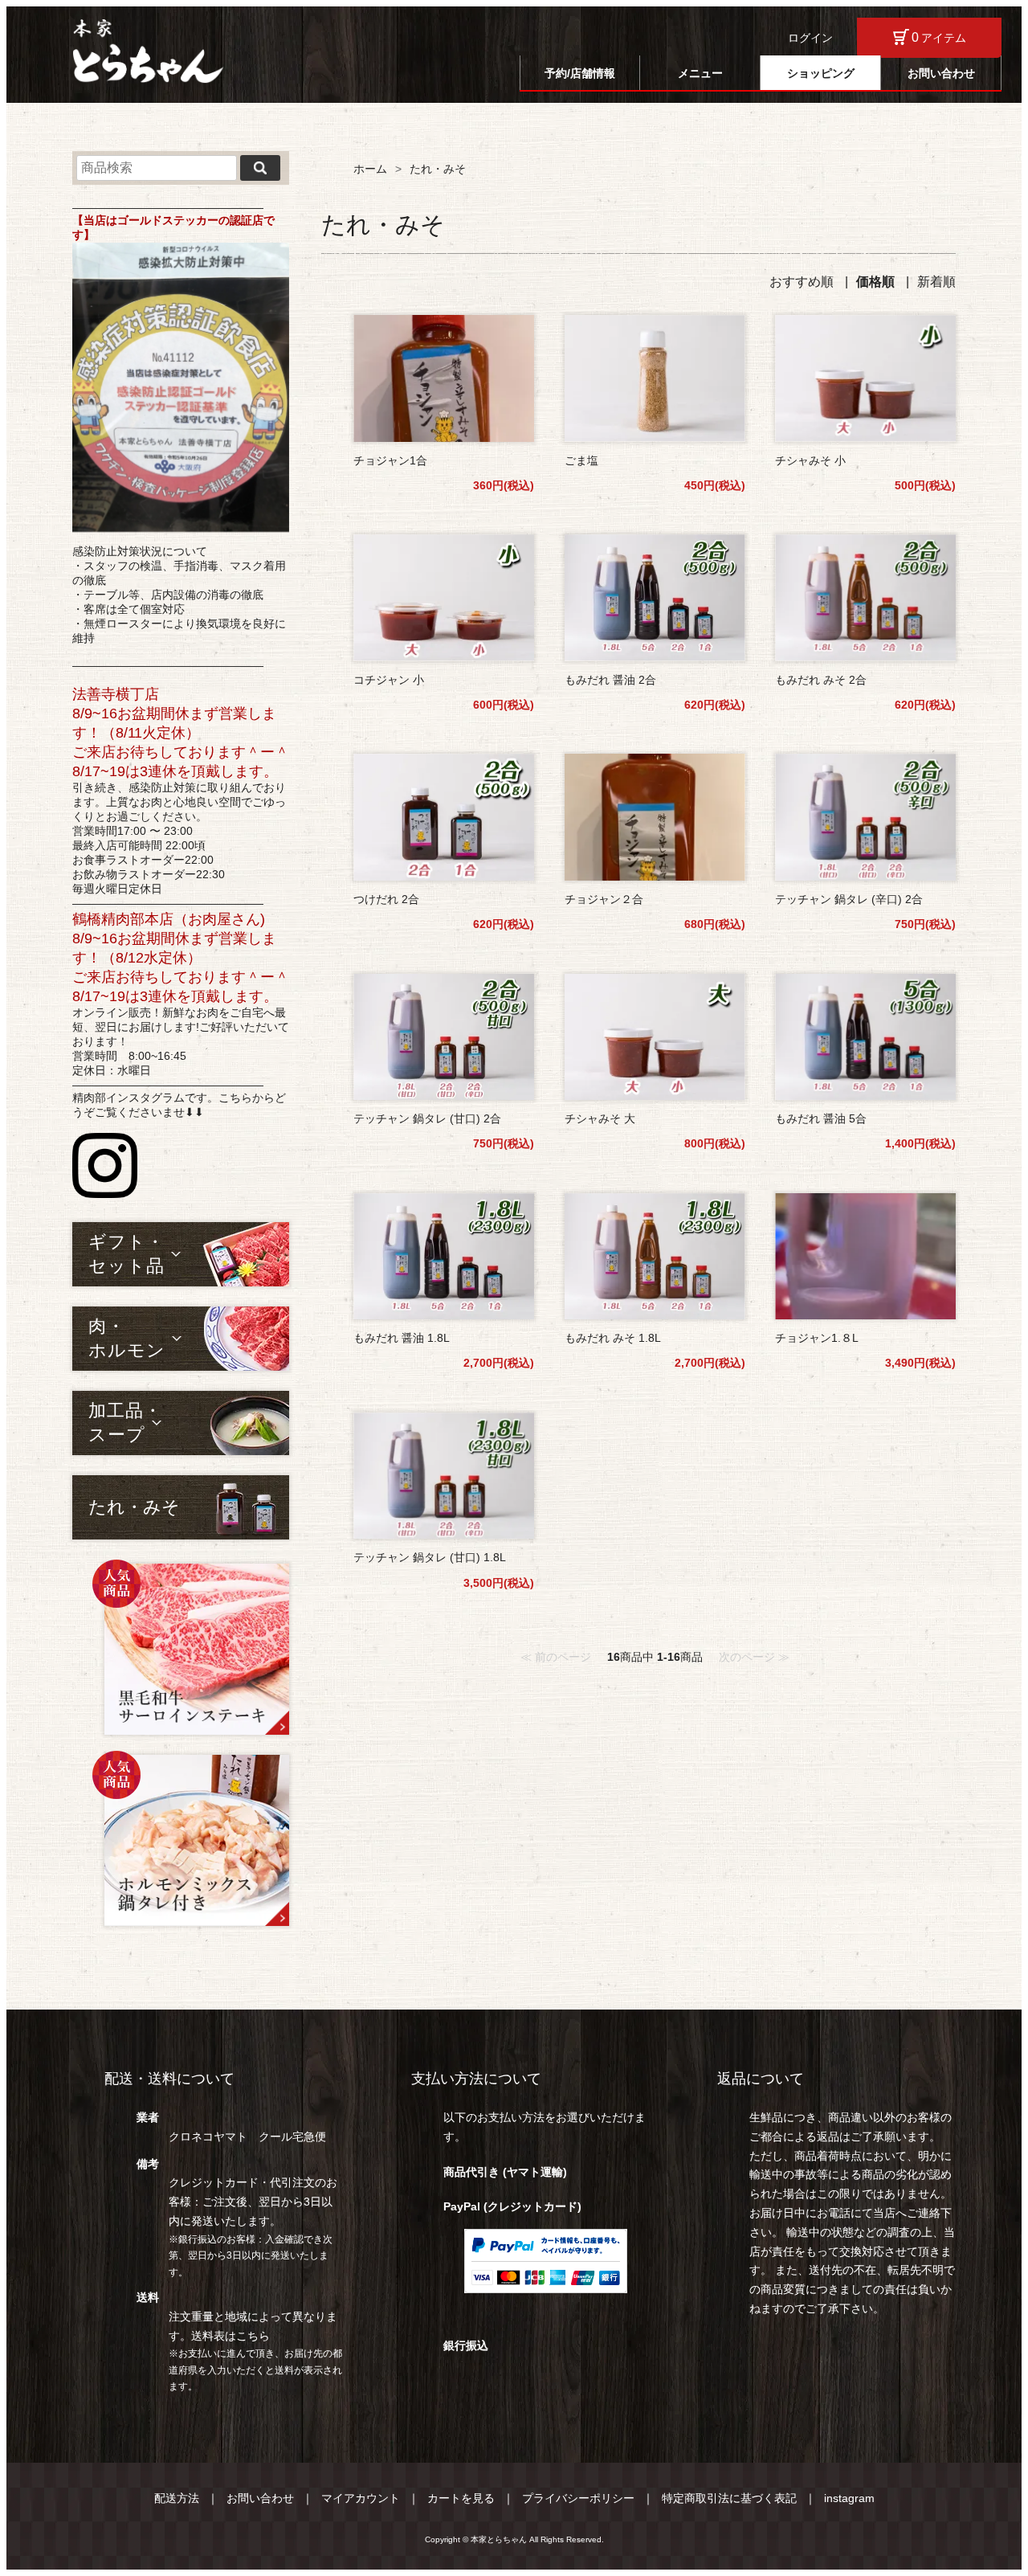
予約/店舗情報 (580, 73)
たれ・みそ (134, 1507)
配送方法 (177, 2498)
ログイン (810, 38)
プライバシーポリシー (578, 2498)
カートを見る (461, 2498)
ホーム (370, 169)
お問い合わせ (941, 73)
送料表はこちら (230, 2336)
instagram (849, 2498)
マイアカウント (361, 2498)
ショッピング (821, 73)
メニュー (700, 73)
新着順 (936, 282)
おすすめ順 (802, 282)
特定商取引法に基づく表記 (729, 2498)
